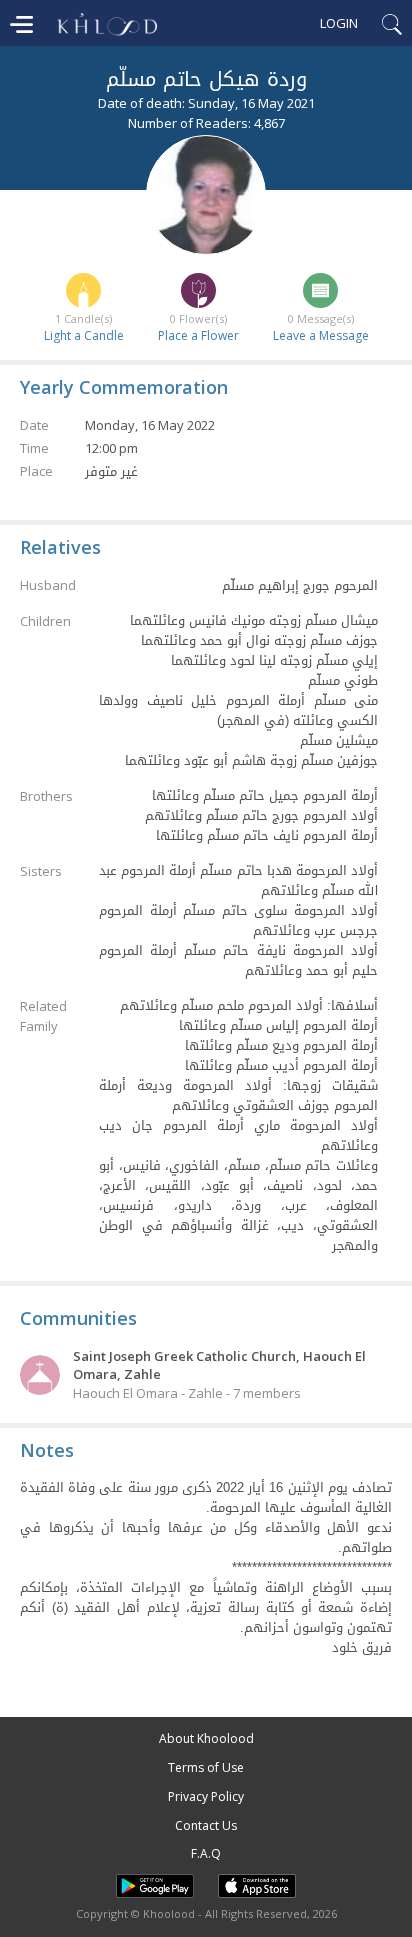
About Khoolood (206, 1738)
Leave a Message (321, 335)
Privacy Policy (206, 1796)
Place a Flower (198, 335)
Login (339, 23)
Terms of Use (206, 1767)
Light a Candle (84, 335)
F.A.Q (206, 1853)
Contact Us (206, 1825)
